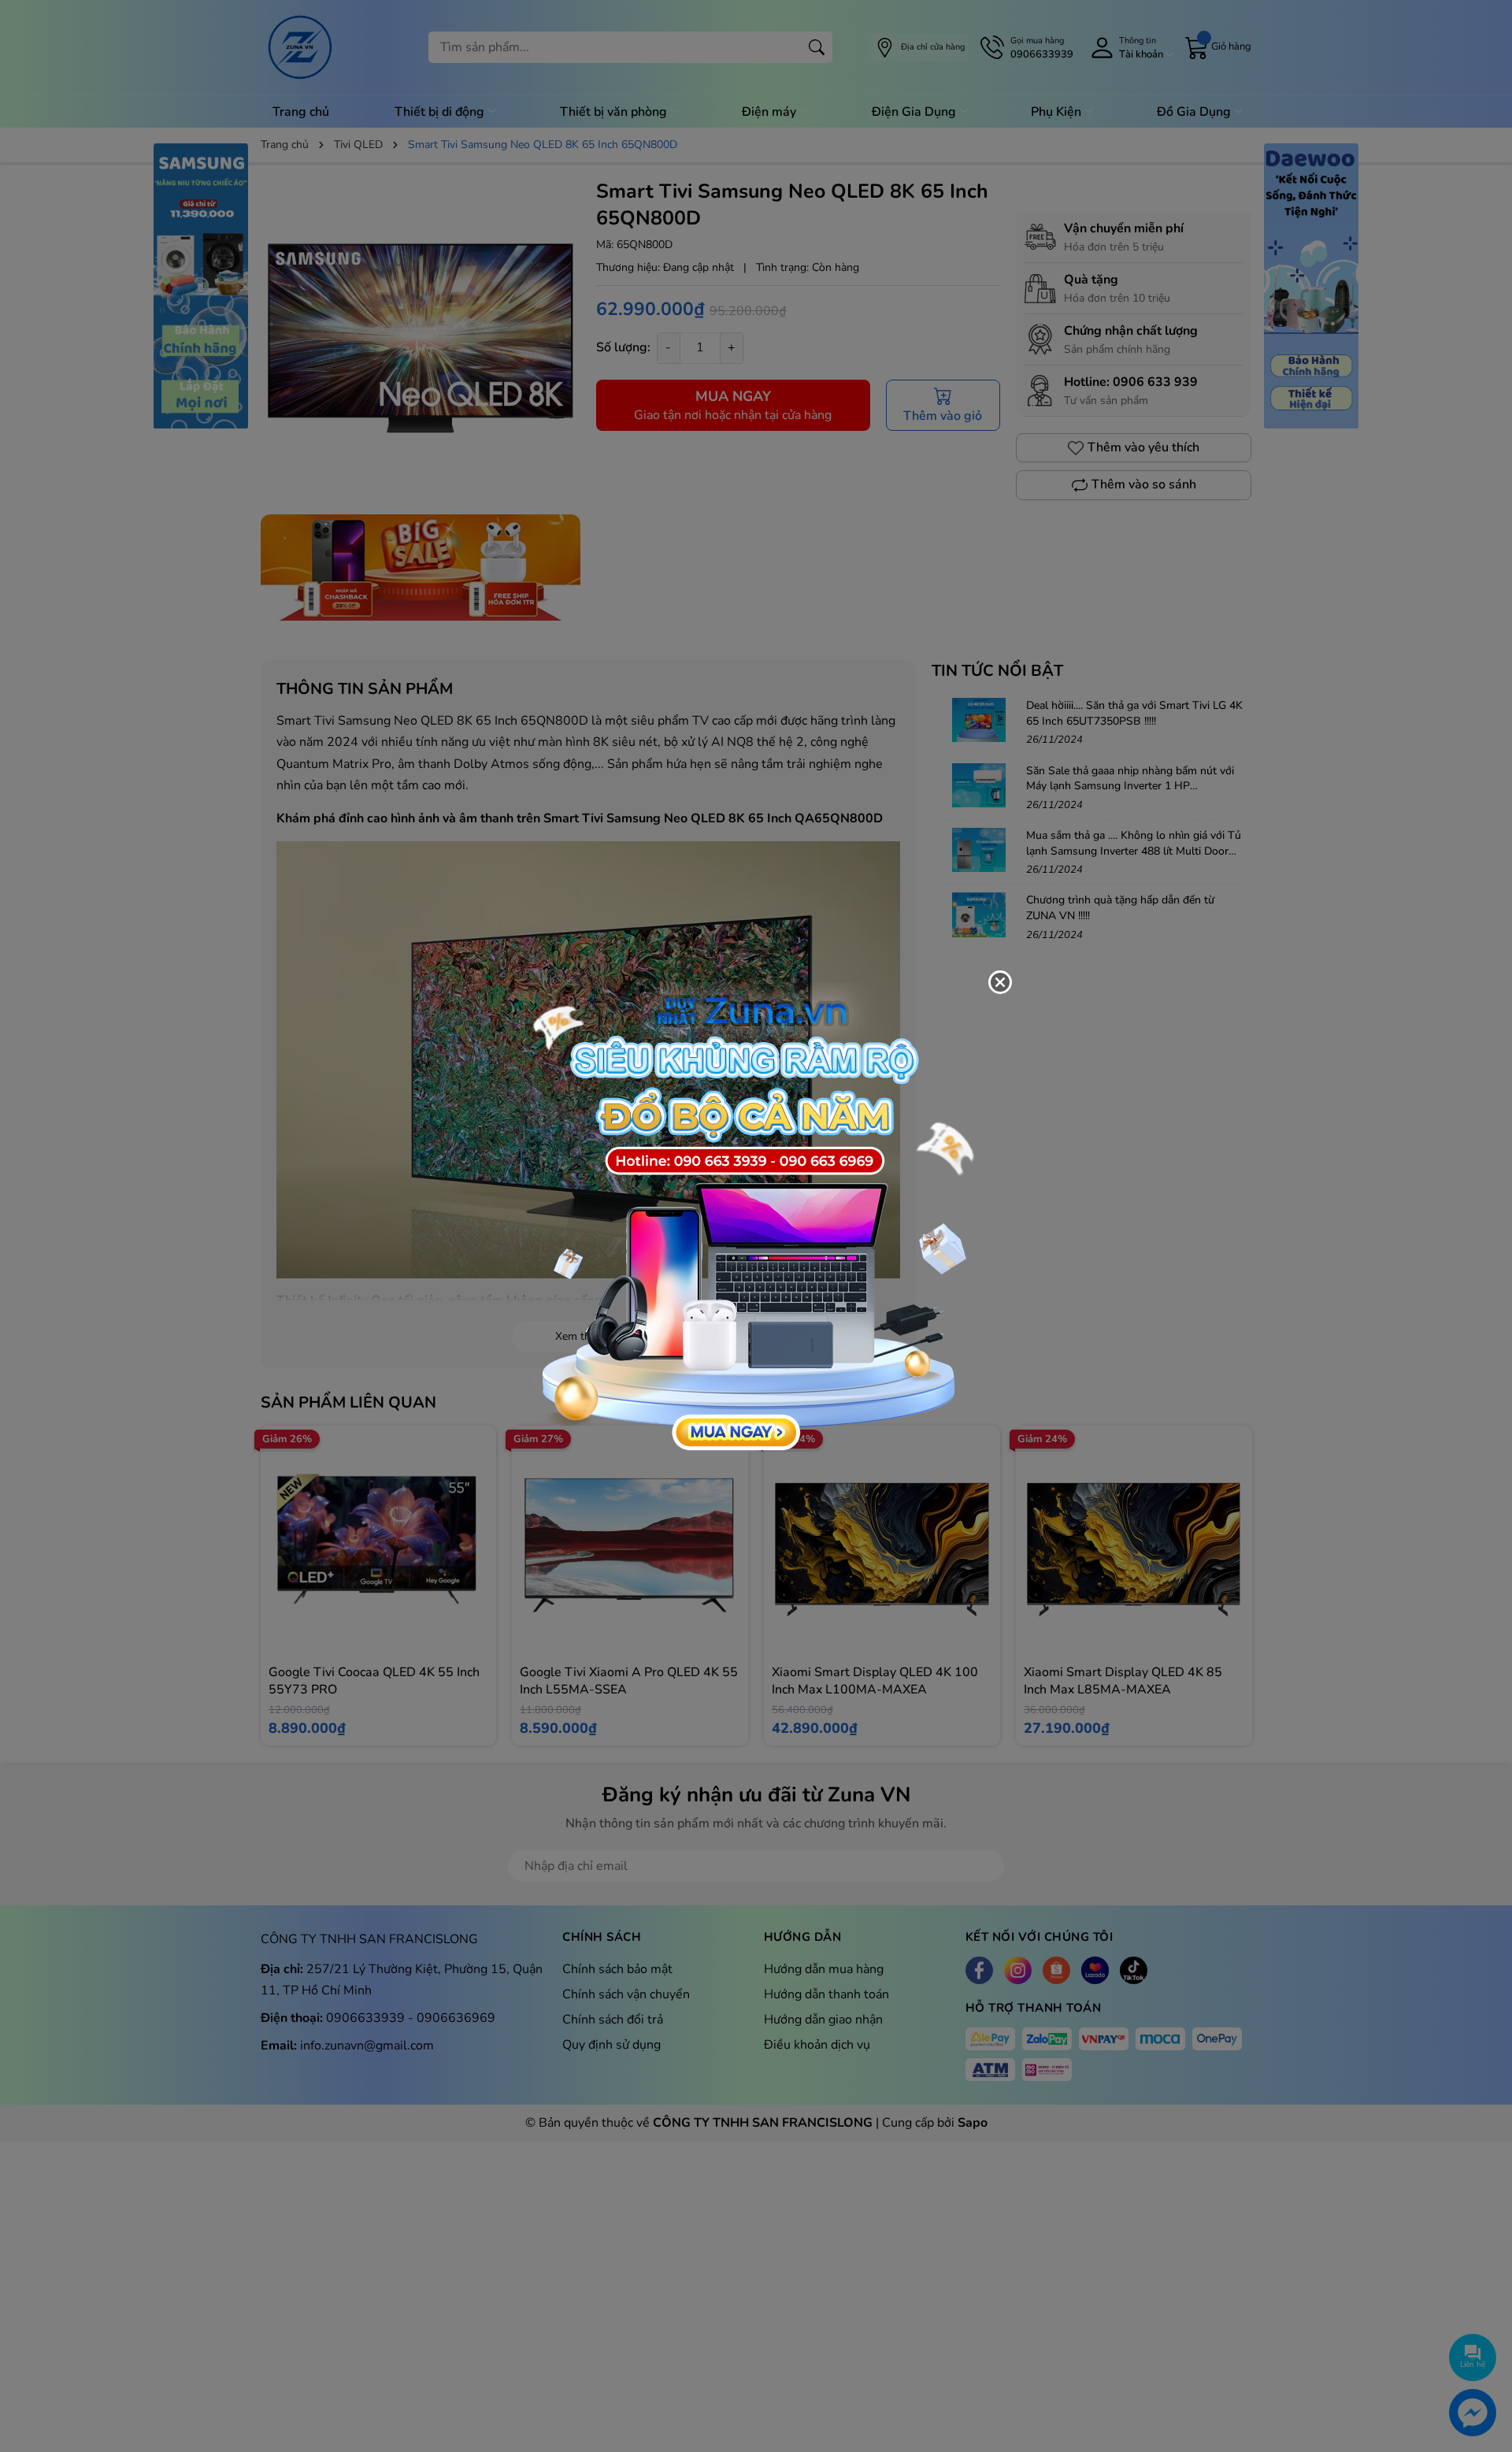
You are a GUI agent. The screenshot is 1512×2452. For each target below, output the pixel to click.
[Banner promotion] (748, 1217)
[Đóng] (1000, 982)
